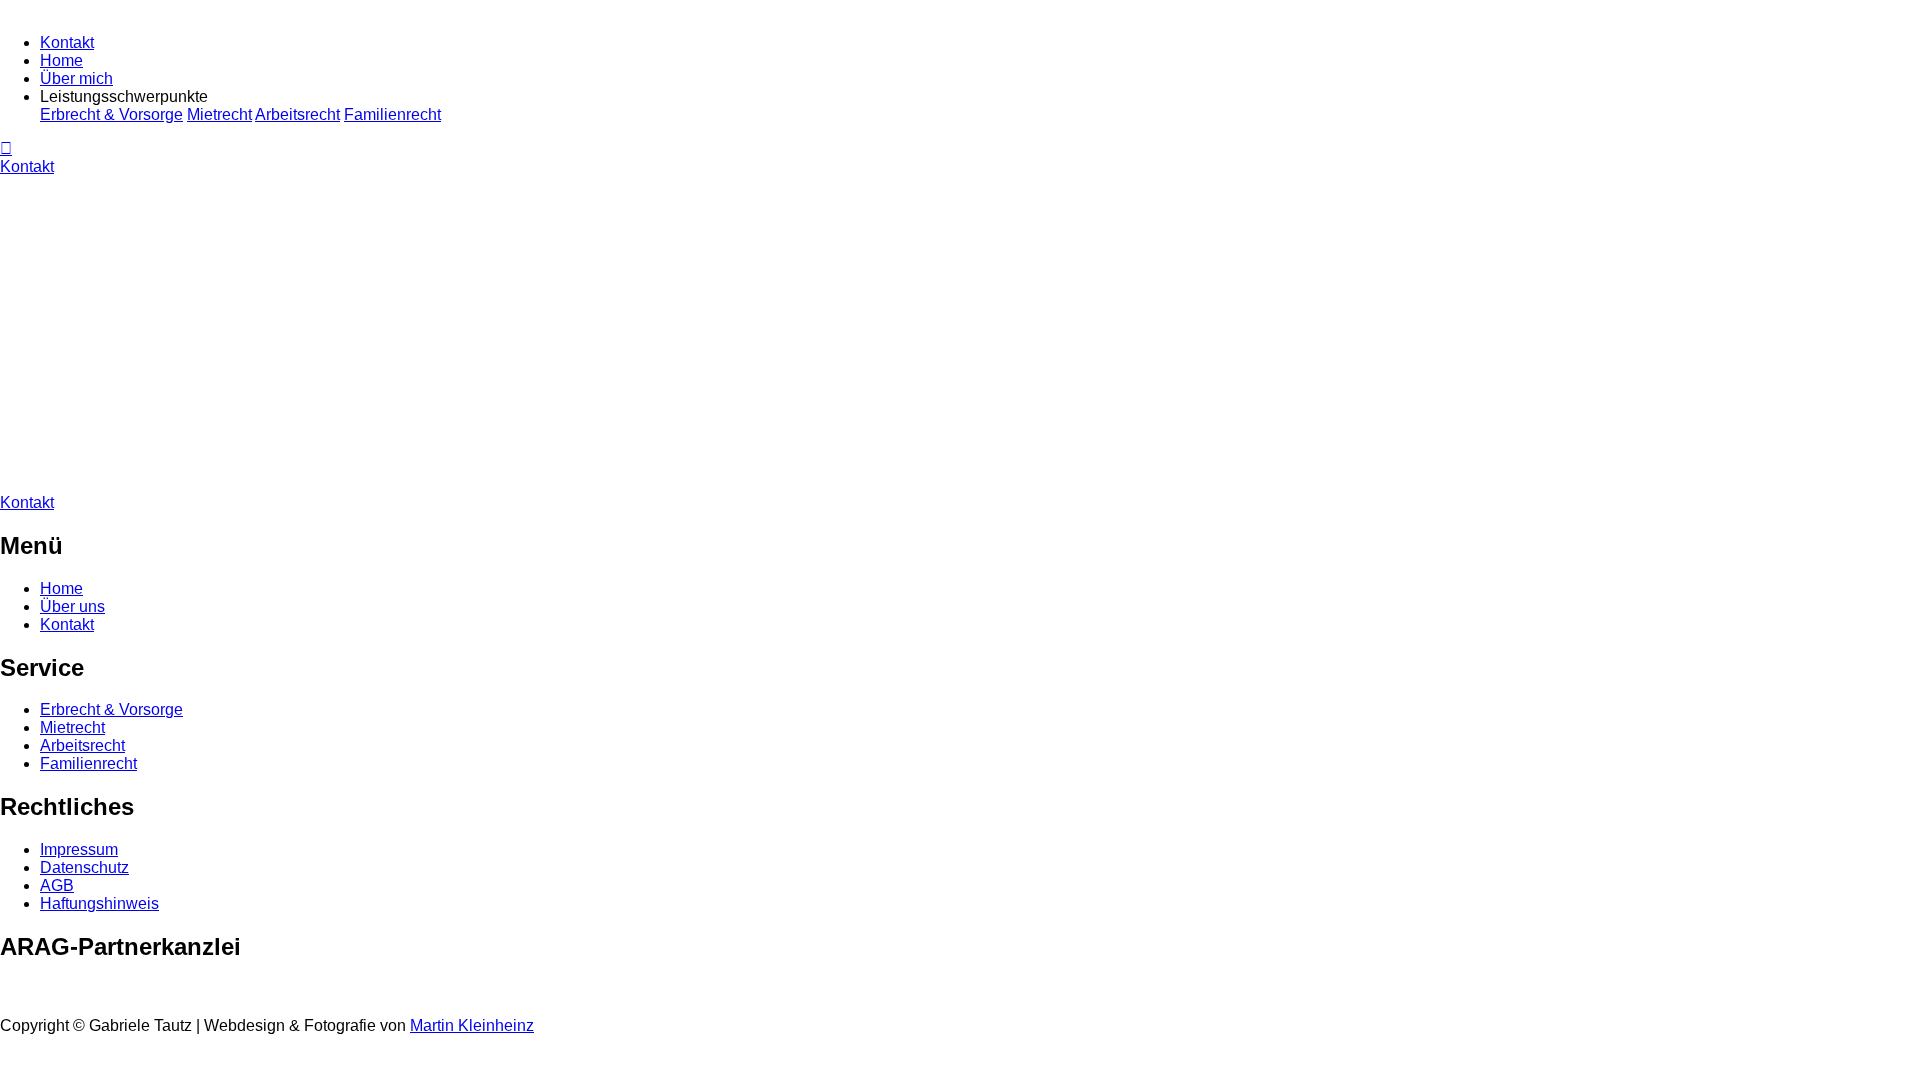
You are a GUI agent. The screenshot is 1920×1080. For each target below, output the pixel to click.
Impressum (79, 849)
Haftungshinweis (99, 903)
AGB (57, 885)
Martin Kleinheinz (472, 1025)
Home (61, 60)
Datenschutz (84, 867)
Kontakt (67, 42)
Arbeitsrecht (297, 114)
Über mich (76, 78)
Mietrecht (219, 114)
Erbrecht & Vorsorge (111, 114)
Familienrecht (392, 114)
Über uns (72, 606)
